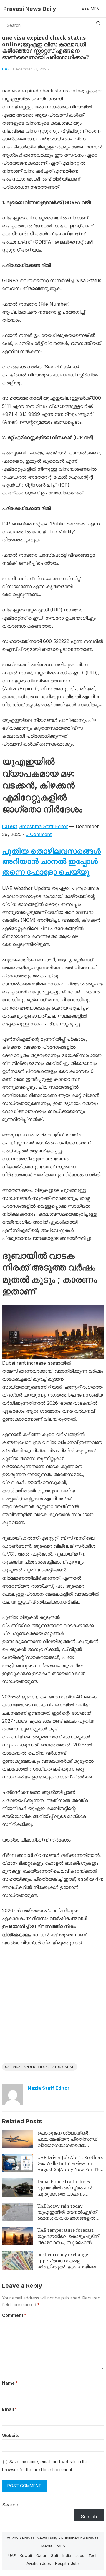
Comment (14, 2315)
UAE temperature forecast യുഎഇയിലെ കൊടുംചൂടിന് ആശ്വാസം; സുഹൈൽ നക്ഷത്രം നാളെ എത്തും (68, 2239)
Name (10, 2383)
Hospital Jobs (67, 2563)
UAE (6, 69)
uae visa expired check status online (40, 2067)
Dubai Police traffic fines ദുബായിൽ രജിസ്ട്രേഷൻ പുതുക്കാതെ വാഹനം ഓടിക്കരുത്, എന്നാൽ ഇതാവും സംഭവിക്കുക (71, 2194)
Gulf (54, 2555)
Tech (93, 2555)
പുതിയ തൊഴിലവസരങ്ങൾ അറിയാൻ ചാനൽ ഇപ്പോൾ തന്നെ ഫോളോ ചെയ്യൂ (51, 861)
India (67, 2555)
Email (9, 2409)
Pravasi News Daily (30, 9)
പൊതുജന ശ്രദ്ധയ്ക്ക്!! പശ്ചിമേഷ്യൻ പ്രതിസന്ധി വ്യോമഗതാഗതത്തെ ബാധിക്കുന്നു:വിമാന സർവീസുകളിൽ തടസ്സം (68, 2145)
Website (11, 2435)
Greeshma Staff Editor (43, 826)
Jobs (80, 2555)
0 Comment (39, 834)
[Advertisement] (53, 2007)
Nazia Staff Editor (49, 2088)
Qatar (41, 2555)
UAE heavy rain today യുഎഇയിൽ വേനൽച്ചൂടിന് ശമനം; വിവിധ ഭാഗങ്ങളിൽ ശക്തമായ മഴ (67, 2215)
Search (10, 2505)
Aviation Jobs (39, 2563)
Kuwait (26, 2555)
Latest (10, 826)
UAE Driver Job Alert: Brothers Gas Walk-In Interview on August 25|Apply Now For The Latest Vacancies (70, 2166)
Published (70, 2538)
